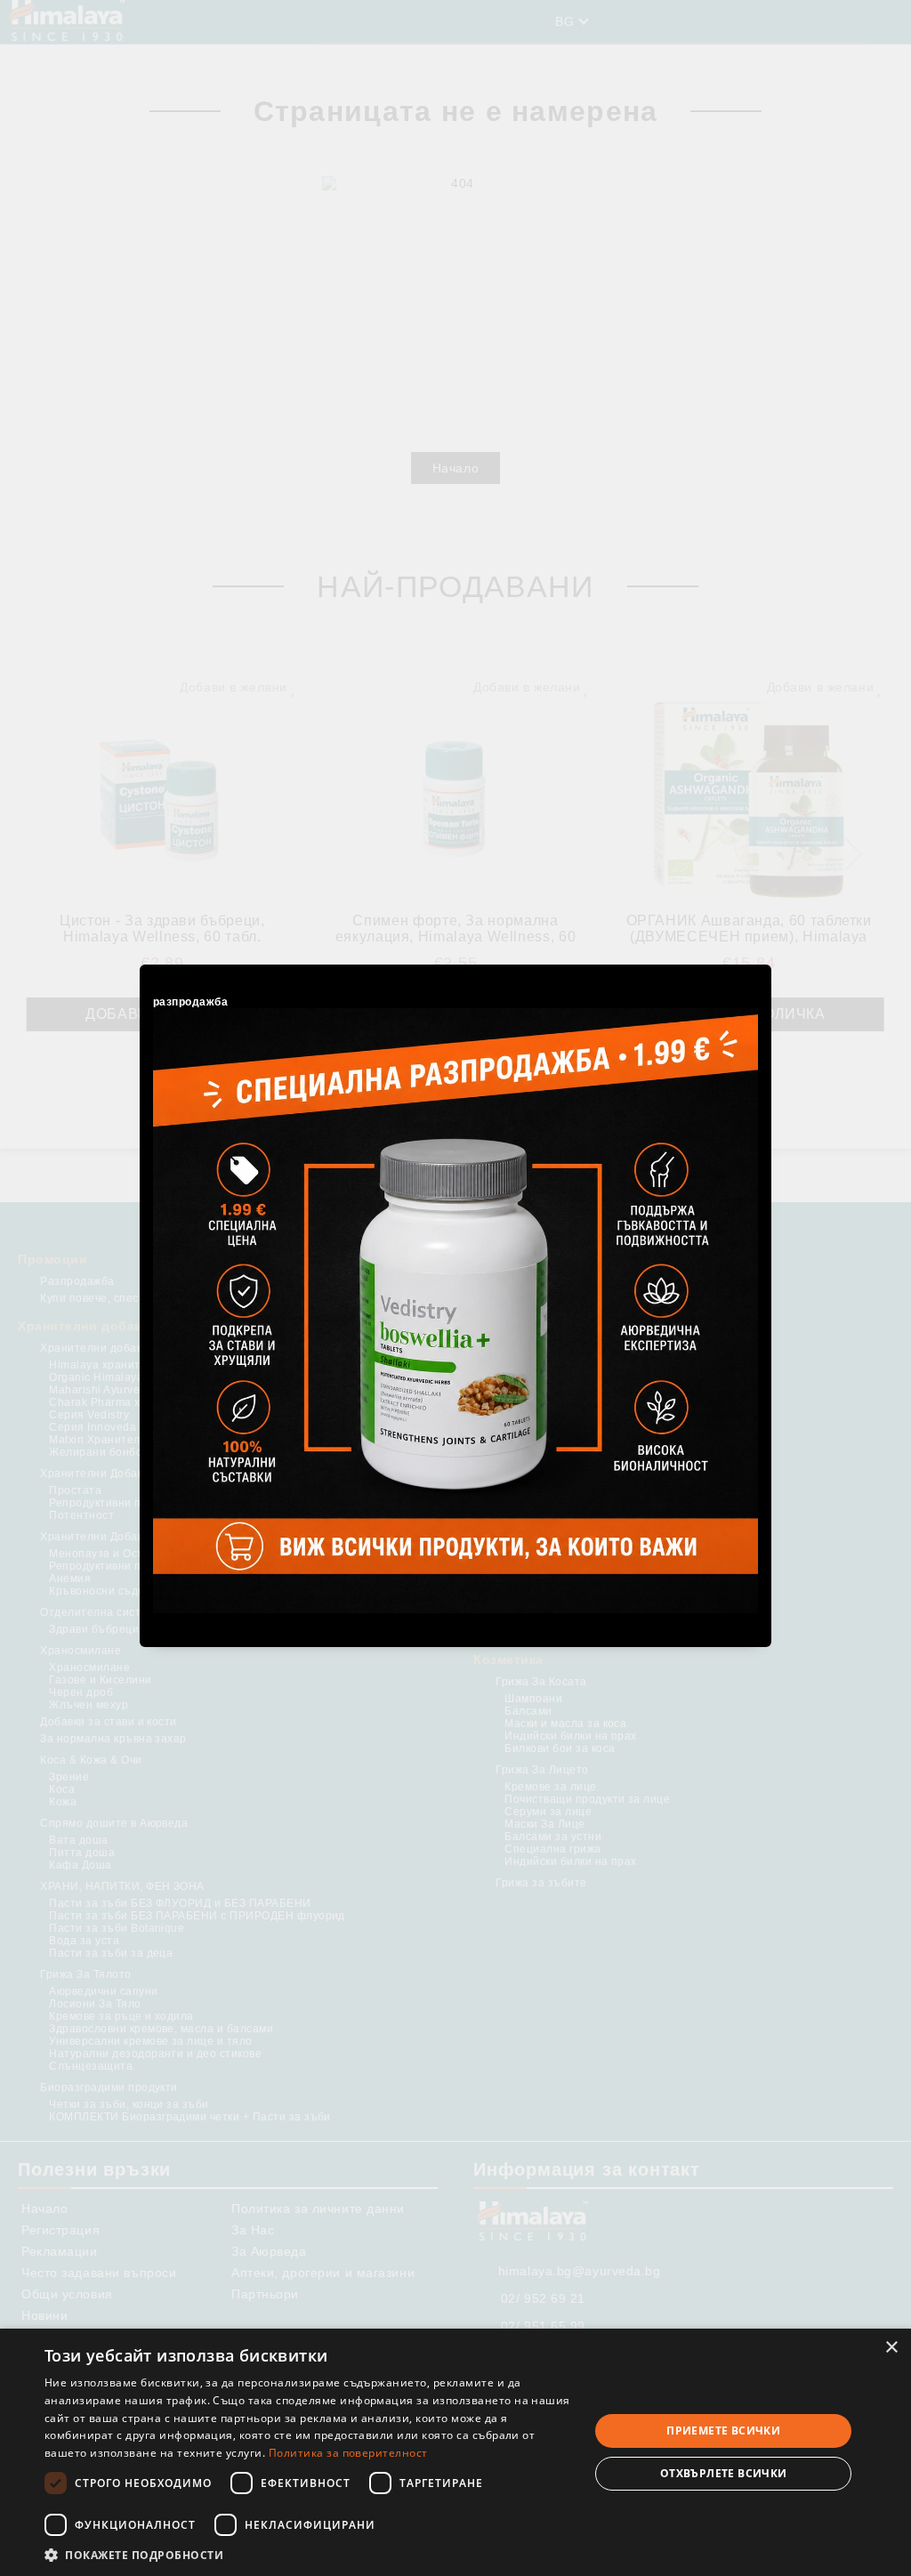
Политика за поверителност (348, 2453)
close (761, 962)
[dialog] (455, 2452)
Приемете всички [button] (723, 2431)
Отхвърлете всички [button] (724, 2473)
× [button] (891, 2348)
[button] (309, 2554)
